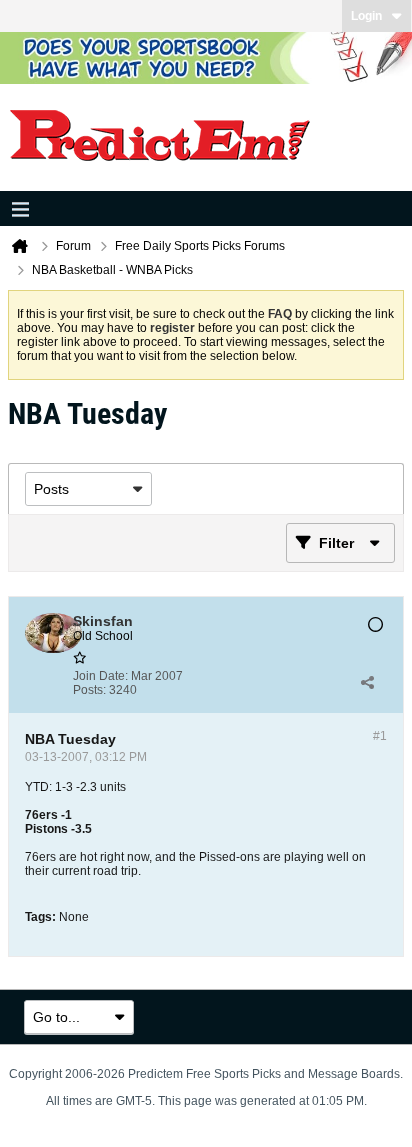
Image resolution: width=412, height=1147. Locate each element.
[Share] (367, 683)
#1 (380, 736)
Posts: (89, 690)
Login (366, 16)
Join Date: (100, 676)
